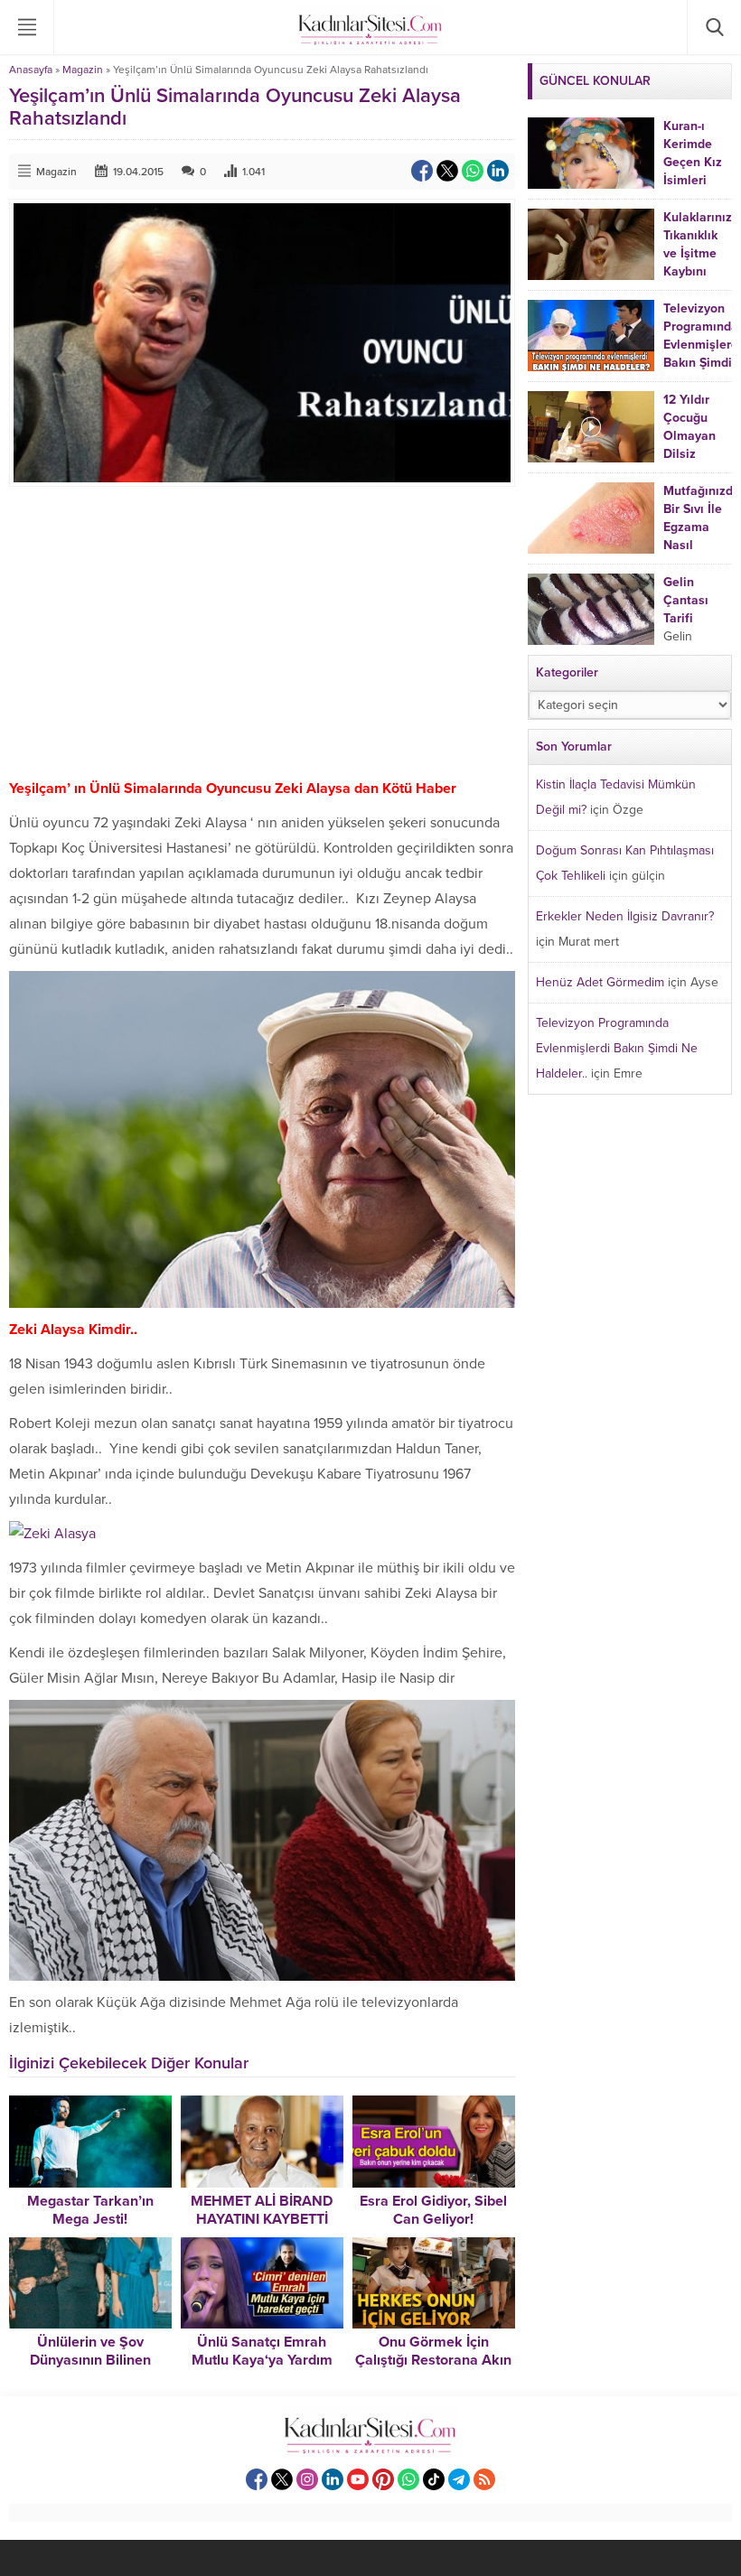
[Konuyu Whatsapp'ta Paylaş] (473, 171)
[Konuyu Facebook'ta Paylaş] (422, 171)
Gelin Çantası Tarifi (686, 600)
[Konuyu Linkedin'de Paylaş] (498, 171)
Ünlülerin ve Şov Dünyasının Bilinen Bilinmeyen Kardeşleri (90, 2360)
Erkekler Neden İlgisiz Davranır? (625, 916)
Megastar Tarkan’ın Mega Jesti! (90, 2210)
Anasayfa (31, 70)
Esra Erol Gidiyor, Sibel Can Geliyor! (433, 2210)
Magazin (83, 70)
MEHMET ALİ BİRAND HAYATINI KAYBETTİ (262, 2210)
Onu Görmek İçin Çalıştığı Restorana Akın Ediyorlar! (433, 2360)
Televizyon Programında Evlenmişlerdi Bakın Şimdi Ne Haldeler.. (617, 1048)
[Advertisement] (262, 631)
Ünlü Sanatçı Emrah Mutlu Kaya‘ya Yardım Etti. (262, 2360)
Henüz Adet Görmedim (600, 982)
